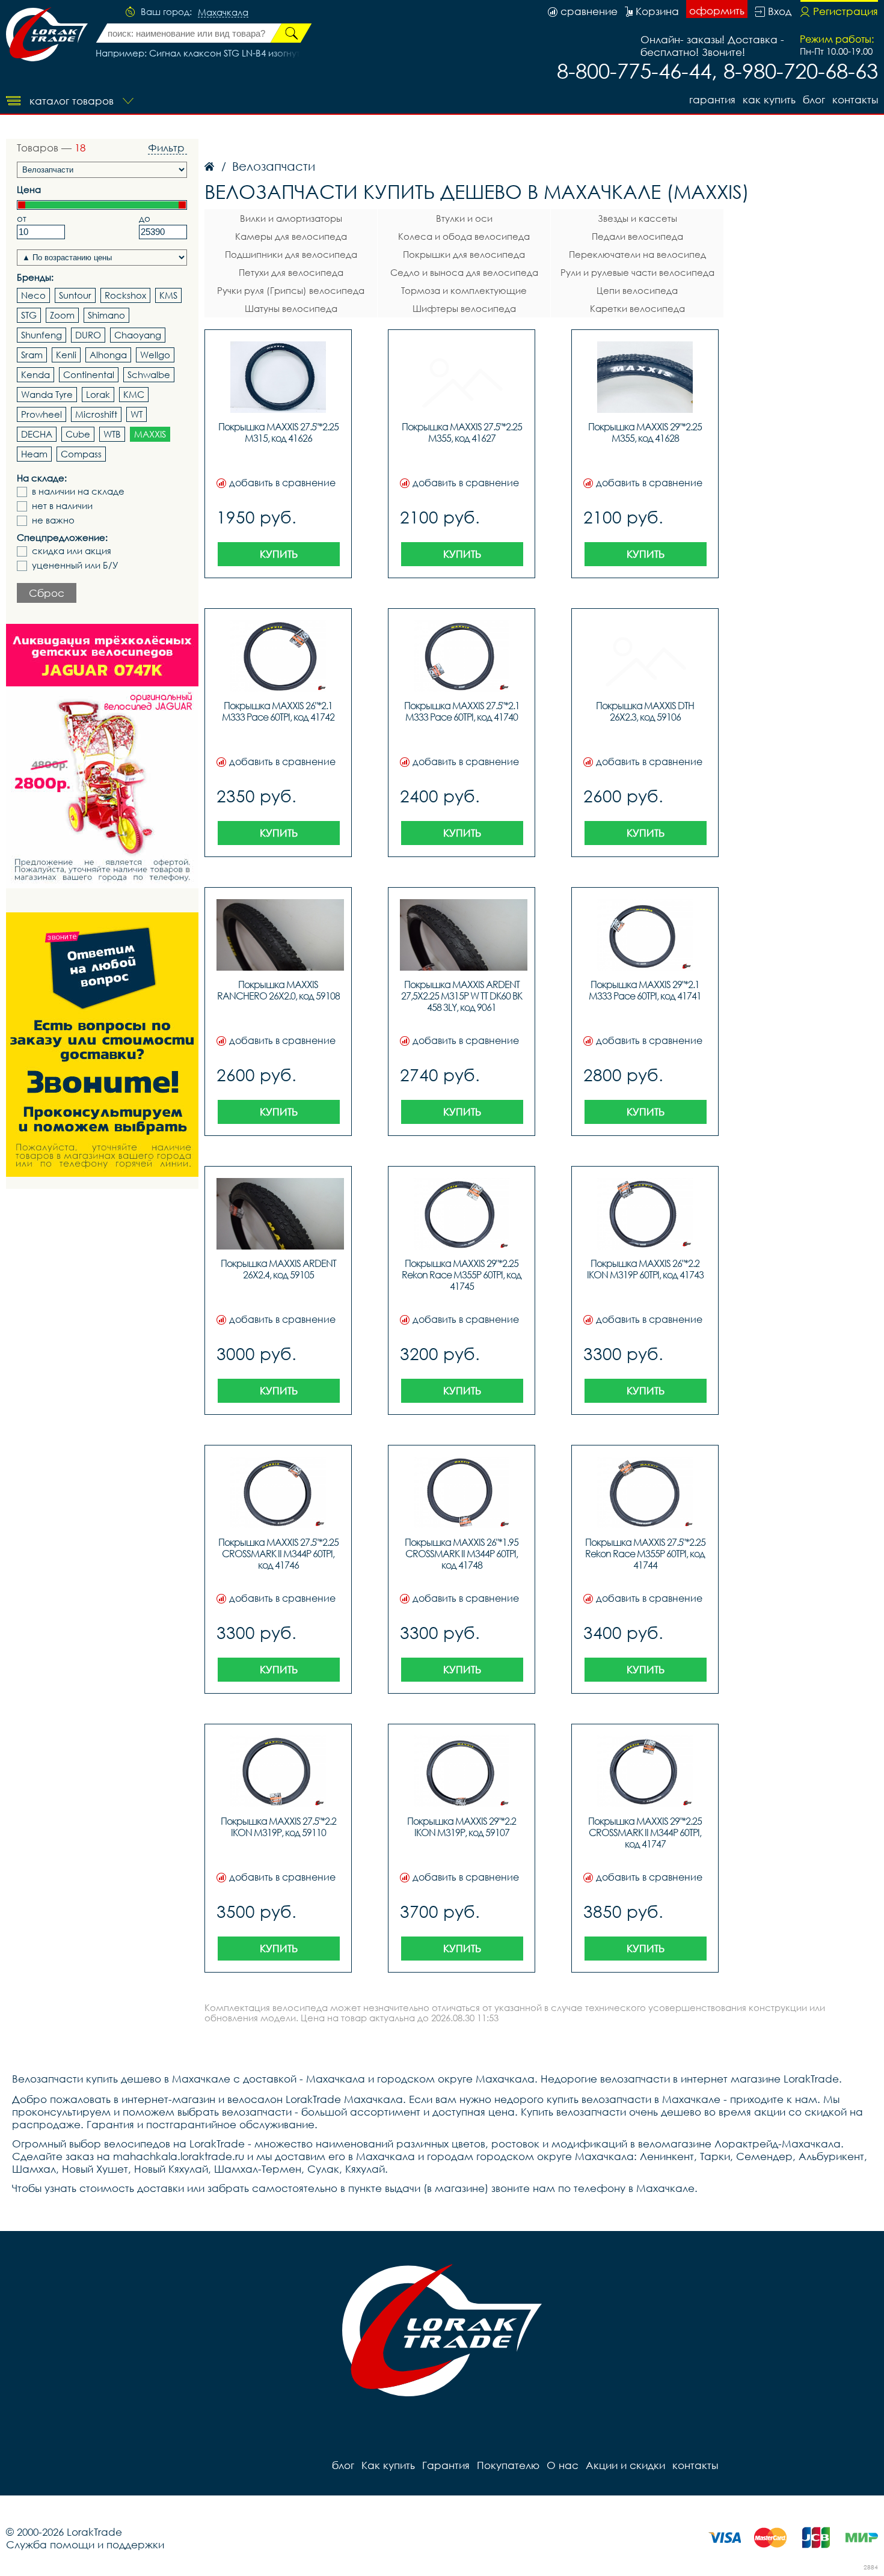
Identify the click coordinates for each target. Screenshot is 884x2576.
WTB (112, 434)
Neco (33, 295)
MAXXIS (150, 434)
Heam (34, 454)
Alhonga (108, 355)
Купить (279, 554)
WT (137, 414)
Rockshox (125, 295)
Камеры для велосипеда (291, 236)
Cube (78, 434)
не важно (53, 520)
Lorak (98, 394)
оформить (717, 11)
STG (29, 315)
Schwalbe (149, 374)
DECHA (37, 434)
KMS (168, 295)
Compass (81, 454)
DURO (88, 335)
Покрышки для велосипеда (464, 254)
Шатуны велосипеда (291, 308)
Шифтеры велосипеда (464, 308)
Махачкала (223, 13)
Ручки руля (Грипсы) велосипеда (291, 290)
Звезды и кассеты (637, 218)
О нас (563, 2465)
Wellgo (155, 355)
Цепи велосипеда (637, 290)
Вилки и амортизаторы (291, 218)
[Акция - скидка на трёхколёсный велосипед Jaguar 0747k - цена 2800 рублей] (102, 756)
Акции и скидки (625, 2465)
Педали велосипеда (637, 236)
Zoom (62, 315)
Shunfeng (41, 335)
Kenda (35, 374)
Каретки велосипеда (637, 308)
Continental (89, 374)
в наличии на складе (78, 491)
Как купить (769, 99)
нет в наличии (62, 506)
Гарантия (712, 99)
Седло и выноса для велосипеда (464, 272)
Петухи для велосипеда (291, 272)
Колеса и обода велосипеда (464, 236)
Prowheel (41, 414)
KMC (134, 394)
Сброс (47, 593)
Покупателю (508, 2465)
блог (814, 99)
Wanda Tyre (47, 394)
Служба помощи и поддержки (85, 2544)
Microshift (96, 414)
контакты (855, 99)
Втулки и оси (464, 218)
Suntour (75, 295)
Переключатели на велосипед (637, 254)
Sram (32, 355)
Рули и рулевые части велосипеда (637, 272)
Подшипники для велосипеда (291, 254)
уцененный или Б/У (75, 565)
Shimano (106, 315)
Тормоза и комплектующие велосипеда (464, 292)
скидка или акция (72, 551)
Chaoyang (138, 335)
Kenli (66, 355)
